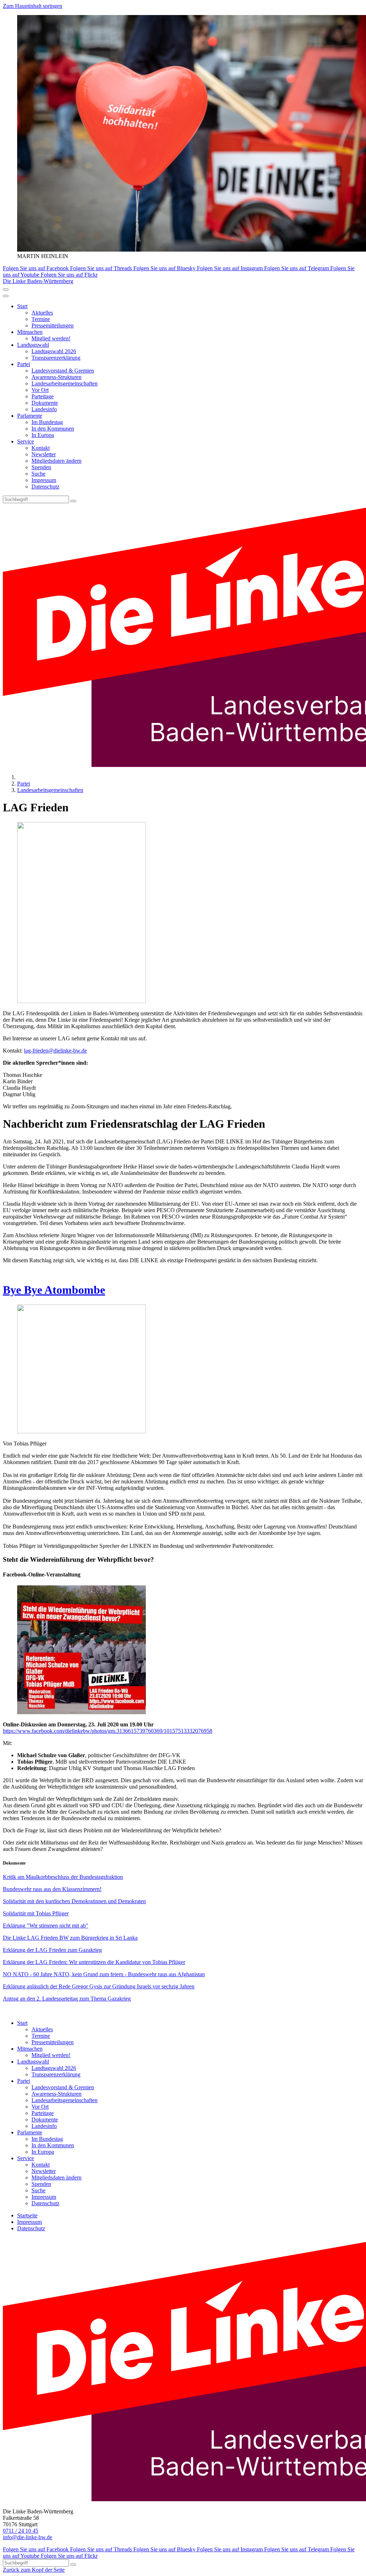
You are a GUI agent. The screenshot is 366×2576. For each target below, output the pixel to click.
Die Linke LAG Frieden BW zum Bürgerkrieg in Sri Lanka (70, 1938)
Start (22, 306)
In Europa (43, 435)
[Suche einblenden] (6, 290)
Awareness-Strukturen (56, 377)
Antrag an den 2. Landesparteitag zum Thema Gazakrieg (67, 1999)
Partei (24, 364)
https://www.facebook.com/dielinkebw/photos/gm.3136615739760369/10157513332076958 (108, 1731)
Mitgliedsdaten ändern (56, 461)
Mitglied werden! (51, 338)
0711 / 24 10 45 (21, 2531)
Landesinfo (44, 409)
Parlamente (30, 416)
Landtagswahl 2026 (54, 351)
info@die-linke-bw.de (28, 2537)
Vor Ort (40, 390)
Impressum (44, 480)
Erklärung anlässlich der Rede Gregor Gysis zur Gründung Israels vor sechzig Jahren (99, 1986)
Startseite (27, 2215)
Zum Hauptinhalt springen (33, 6)
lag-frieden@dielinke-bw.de (55, 1051)
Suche (38, 474)
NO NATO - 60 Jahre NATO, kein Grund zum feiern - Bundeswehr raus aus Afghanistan (104, 1974)
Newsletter (44, 454)
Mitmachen (30, 332)
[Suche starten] (73, 501)
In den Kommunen (53, 429)
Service (26, 441)
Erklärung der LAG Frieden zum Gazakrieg (52, 1950)
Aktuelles (42, 313)
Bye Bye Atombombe (54, 1290)
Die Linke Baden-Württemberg (38, 281)
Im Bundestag (47, 422)
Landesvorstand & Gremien (63, 371)
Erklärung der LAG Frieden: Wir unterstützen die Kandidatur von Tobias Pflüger (94, 1962)
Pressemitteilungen (53, 325)
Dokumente (45, 403)
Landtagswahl (33, 345)
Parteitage (43, 396)
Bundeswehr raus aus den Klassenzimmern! (52, 1889)
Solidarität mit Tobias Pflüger (36, 1913)
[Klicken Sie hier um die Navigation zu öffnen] (6, 296)
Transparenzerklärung (56, 358)
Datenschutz (45, 487)
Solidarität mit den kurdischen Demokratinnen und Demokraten (74, 1901)
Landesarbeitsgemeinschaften (65, 383)
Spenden (41, 467)
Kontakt (41, 448)
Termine (41, 319)
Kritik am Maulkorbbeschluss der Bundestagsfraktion (63, 1877)
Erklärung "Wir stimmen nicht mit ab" (46, 1926)
